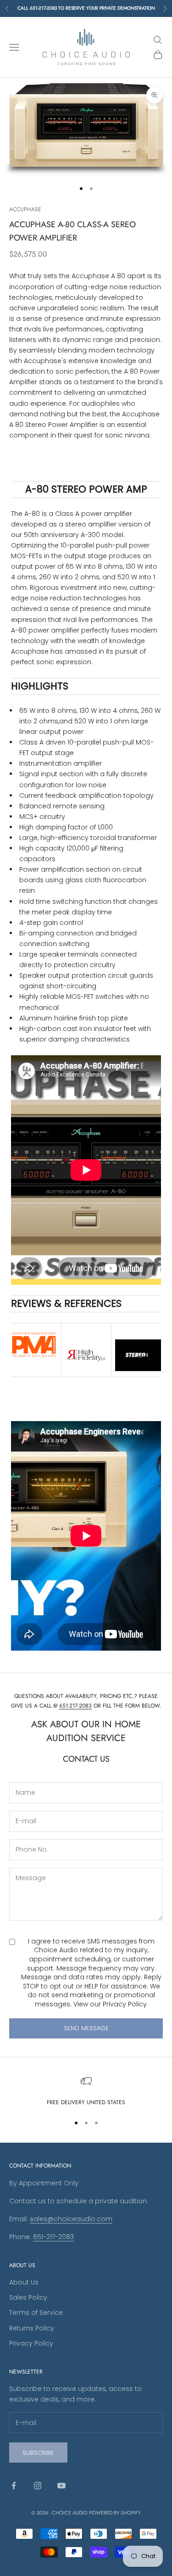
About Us (24, 2282)
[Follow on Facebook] (14, 2486)
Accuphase (25, 209)
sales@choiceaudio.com (71, 2219)
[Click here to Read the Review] (34, 1345)
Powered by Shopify (115, 2513)
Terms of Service (36, 2313)
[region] (86, 2091)
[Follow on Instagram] (38, 2486)
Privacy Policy (125, 2004)
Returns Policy (32, 2328)
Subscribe (38, 2453)
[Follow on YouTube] (61, 2486)
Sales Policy (28, 2297)
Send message (86, 2028)
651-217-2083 (75, 1706)
